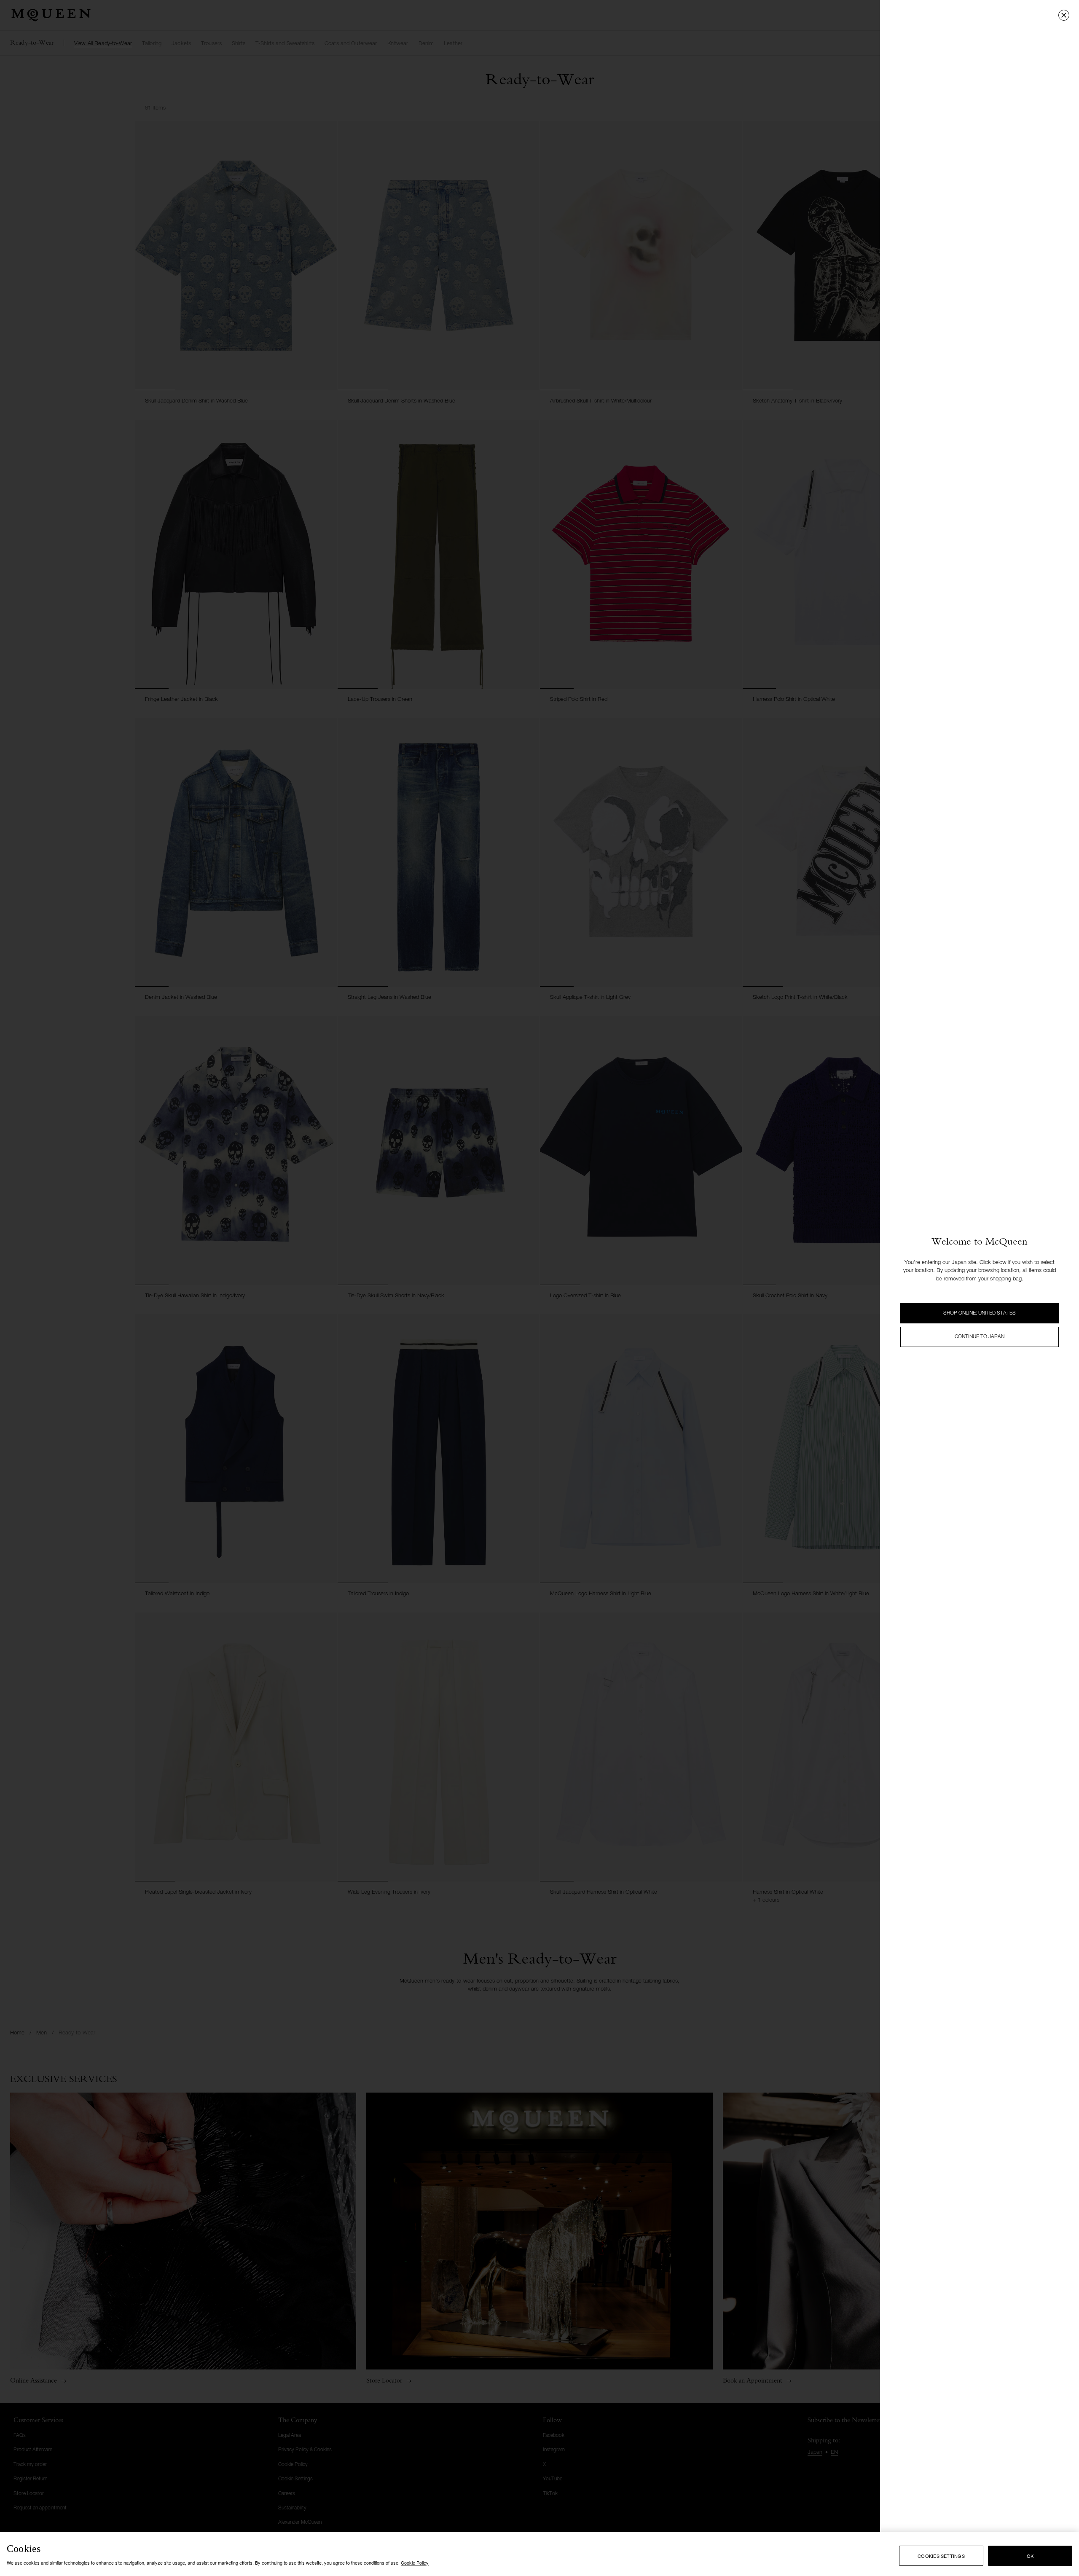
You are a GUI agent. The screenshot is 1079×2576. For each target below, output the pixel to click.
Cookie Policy (415, 2563)
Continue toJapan (980, 1337)
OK (1030, 2556)
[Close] (1064, 15)
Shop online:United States (980, 1313)
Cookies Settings (941, 2556)
